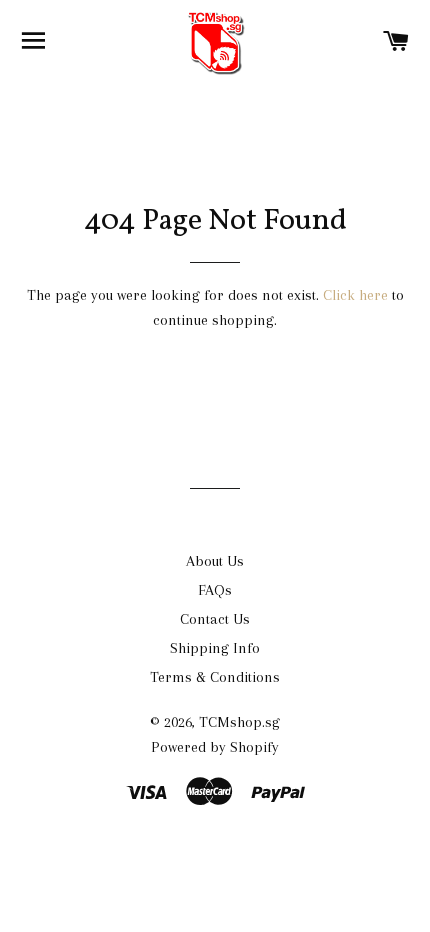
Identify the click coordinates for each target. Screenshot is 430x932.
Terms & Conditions (215, 677)
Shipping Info (215, 648)
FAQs (215, 590)
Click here (355, 295)
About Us (215, 561)
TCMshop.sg (239, 722)
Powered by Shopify (215, 747)
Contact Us (215, 619)
